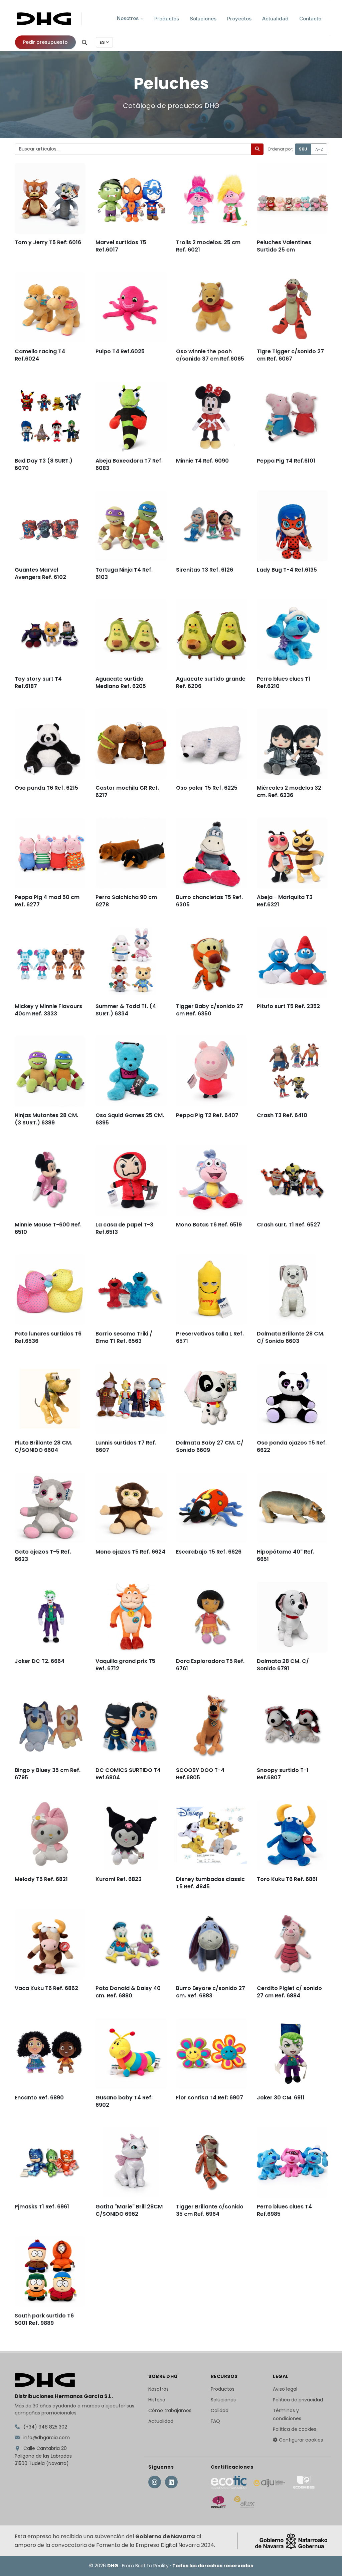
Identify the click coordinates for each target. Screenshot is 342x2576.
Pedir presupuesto (45, 42)
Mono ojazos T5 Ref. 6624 (130, 1551)
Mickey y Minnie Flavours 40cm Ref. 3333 (48, 1010)
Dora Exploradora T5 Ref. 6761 (210, 1664)
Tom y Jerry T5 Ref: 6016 (48, 242)
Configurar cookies (300, 2440)
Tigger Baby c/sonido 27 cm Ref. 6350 (210, 1010)
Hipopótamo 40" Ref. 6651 (286, 1555)
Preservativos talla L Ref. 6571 (210, 1337)
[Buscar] (84, 42)
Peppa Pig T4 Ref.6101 (286, 460)
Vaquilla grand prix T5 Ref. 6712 (125, 1664)
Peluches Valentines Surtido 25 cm (284, 246)
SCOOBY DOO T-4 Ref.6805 (200, 1773)
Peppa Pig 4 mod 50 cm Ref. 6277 (47, 901)
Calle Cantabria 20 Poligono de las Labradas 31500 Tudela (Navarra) (43, 2456)
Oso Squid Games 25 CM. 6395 (130, 1119)
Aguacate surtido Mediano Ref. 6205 (121, 682)
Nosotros (158, 2389)
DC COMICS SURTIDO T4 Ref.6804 (128, 1773)
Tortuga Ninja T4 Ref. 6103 (124, 573)
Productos (223, 2389)
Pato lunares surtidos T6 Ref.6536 (48, 1337)
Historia (157, 2400)
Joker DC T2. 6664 (40, 1661)
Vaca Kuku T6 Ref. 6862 (46, 1988)
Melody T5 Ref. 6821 (41, 1879)
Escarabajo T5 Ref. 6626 (209, 1551)
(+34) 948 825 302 (45, 2427)
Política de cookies (295, 2429)
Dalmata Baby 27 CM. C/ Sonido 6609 (210, 1446)
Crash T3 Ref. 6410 (282, 1115)
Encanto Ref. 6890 (39, 2097)
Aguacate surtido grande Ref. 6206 (211, 682)
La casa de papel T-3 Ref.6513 (124, 1228)
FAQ (215, 2421)
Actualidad (161, 2421)
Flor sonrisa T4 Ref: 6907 (210, 2097)
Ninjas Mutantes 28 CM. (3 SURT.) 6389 (46, 1119)
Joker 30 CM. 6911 (281, 2097)
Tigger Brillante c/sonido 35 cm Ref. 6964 (210, 2210)
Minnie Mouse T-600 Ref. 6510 (48, 1228)
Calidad (220, 2410)
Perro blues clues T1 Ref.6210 (284, 682)
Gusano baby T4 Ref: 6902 (124, 2101)
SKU (303, 149)
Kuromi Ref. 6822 (119, 1879)
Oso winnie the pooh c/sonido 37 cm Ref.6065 (210, 355)
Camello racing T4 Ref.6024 (40, 355)
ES (102, 42)
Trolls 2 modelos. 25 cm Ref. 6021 (208, 246)
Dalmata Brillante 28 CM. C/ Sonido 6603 (291, 1337)
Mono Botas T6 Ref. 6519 (209, 1224)
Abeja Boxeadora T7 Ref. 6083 (129, 464)
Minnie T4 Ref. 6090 (202, 460)
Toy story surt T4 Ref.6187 (38, 682)
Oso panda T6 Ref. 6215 (46, 787)
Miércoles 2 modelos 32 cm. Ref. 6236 (289, 791)
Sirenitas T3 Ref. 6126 (205, 569)
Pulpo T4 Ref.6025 (120, 351)
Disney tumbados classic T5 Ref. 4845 (210, 1883)
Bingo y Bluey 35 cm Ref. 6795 (48, 1773)
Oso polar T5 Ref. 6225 (207, 787)
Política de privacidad (298, 2400)
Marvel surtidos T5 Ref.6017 (121, 246)
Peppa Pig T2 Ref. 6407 (207, 1115)
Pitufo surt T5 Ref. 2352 (288, 1006)
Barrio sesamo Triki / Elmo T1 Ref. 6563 (124, 1337)
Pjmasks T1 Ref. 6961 (42, 2206)
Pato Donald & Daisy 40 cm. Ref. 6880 (128, 1992)
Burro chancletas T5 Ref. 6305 (209, 901)
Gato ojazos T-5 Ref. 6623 (43, 1555)
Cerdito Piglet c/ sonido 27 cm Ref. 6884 (289, 1992)
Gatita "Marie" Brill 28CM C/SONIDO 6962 (129, 2210)
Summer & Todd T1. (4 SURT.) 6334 (126, 1010)
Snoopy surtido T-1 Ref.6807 (283, 1773)
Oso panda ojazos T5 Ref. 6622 (292, 1446)
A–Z (319, 149)
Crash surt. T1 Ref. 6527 (289, 1224)
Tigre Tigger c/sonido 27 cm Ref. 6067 (290, 355)
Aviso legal (285, 2389)
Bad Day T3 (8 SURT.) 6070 (44, 464)
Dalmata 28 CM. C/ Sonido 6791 (283, 1664)
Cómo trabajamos (170, 2410)
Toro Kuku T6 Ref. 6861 (287, 1879)
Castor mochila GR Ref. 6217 (127, 791)
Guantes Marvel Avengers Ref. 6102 (40, 573)
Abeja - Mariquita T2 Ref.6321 (285, 901)
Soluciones (223, 2400)
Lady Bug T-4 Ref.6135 (287, 569)
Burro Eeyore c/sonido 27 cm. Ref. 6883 (211, 1992)
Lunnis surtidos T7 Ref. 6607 (126, 1446)
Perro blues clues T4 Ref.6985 (284, 2210)
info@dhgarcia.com (46, 2438)
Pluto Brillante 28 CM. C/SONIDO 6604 (43, 1446)
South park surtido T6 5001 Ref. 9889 (44, 2319)
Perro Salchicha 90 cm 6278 (126, 901)
